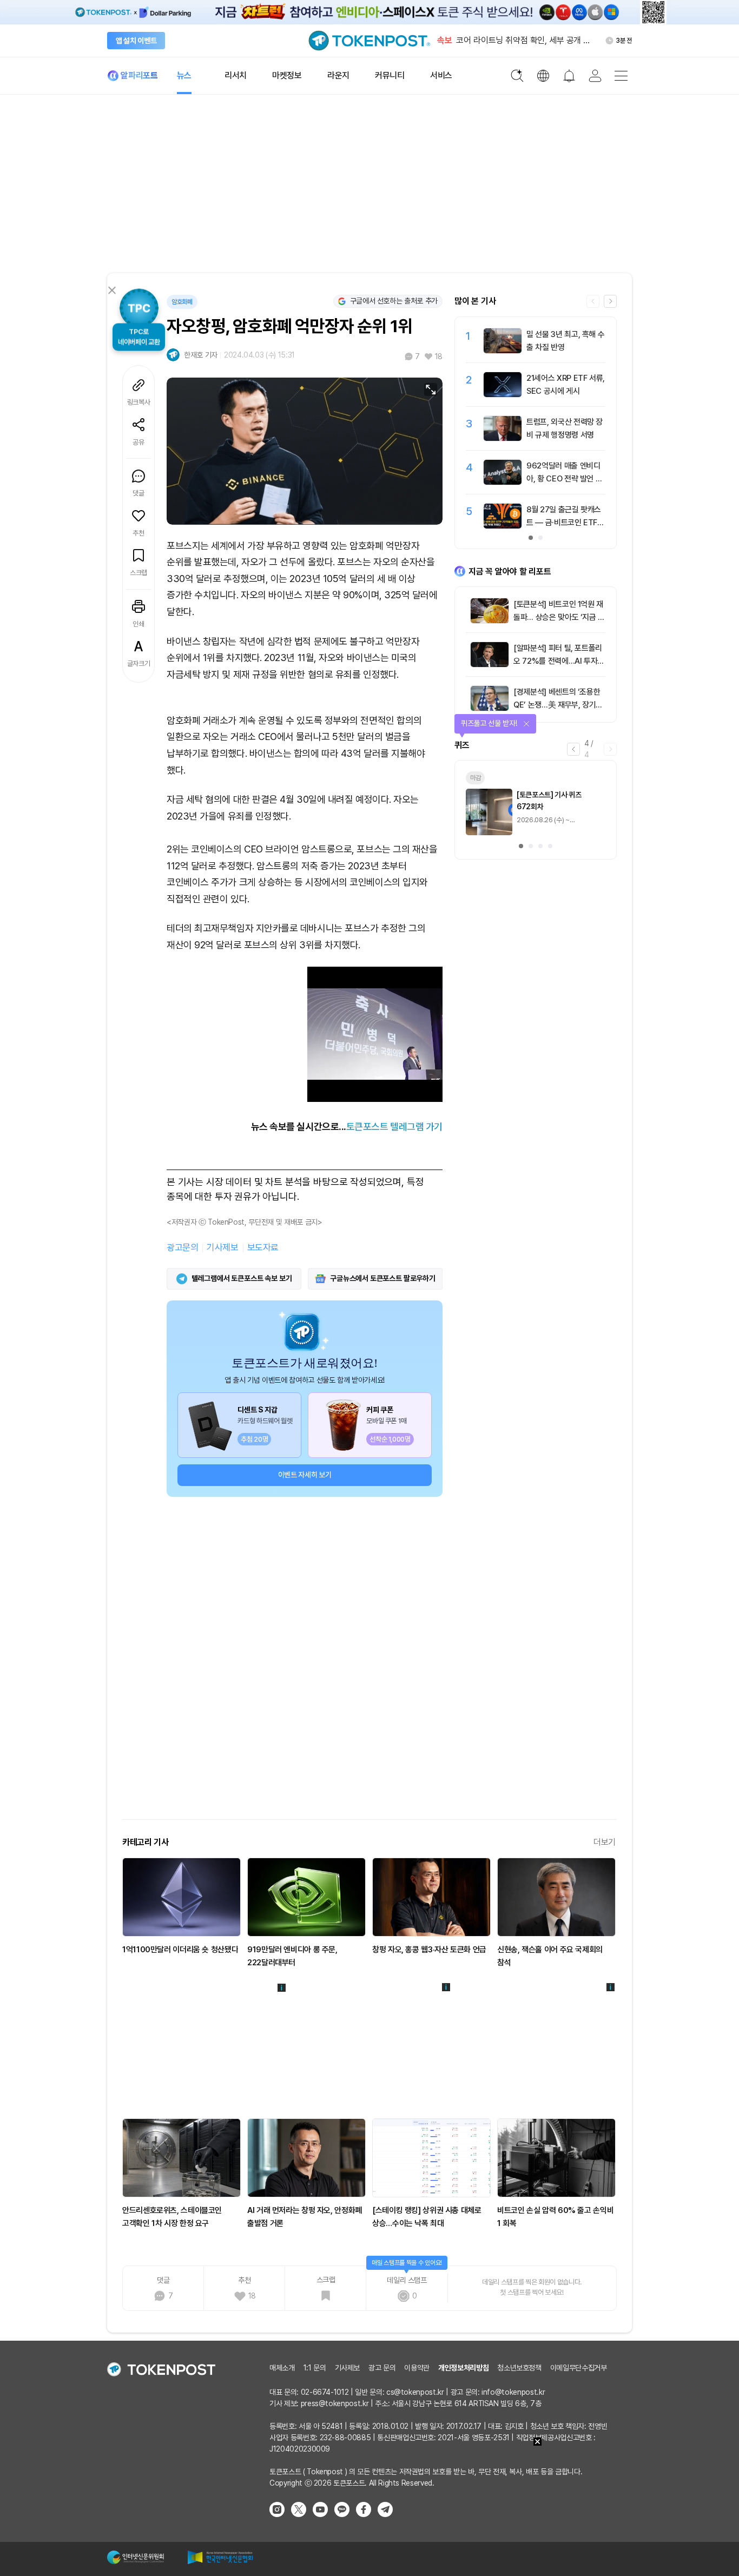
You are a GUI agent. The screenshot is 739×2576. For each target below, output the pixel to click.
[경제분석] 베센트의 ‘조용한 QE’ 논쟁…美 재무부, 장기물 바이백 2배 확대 (558, 705)
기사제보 (222, 1247)
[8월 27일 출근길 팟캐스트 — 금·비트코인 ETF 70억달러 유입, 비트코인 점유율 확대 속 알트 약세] (503, 526)
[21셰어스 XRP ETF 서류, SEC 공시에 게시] (503, 394)
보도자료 (263, 1247)
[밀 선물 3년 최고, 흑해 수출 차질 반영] (503, 351)
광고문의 (182, 1247)
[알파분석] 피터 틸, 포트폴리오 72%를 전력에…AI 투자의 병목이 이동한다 (559, 661)
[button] (610, 301)
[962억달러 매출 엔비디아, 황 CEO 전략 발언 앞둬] (503, 482)
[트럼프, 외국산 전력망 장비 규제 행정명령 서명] (503, 438)
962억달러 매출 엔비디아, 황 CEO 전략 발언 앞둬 (564, 479)
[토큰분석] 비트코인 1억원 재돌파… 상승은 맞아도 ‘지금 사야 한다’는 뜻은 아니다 (559, 617)
